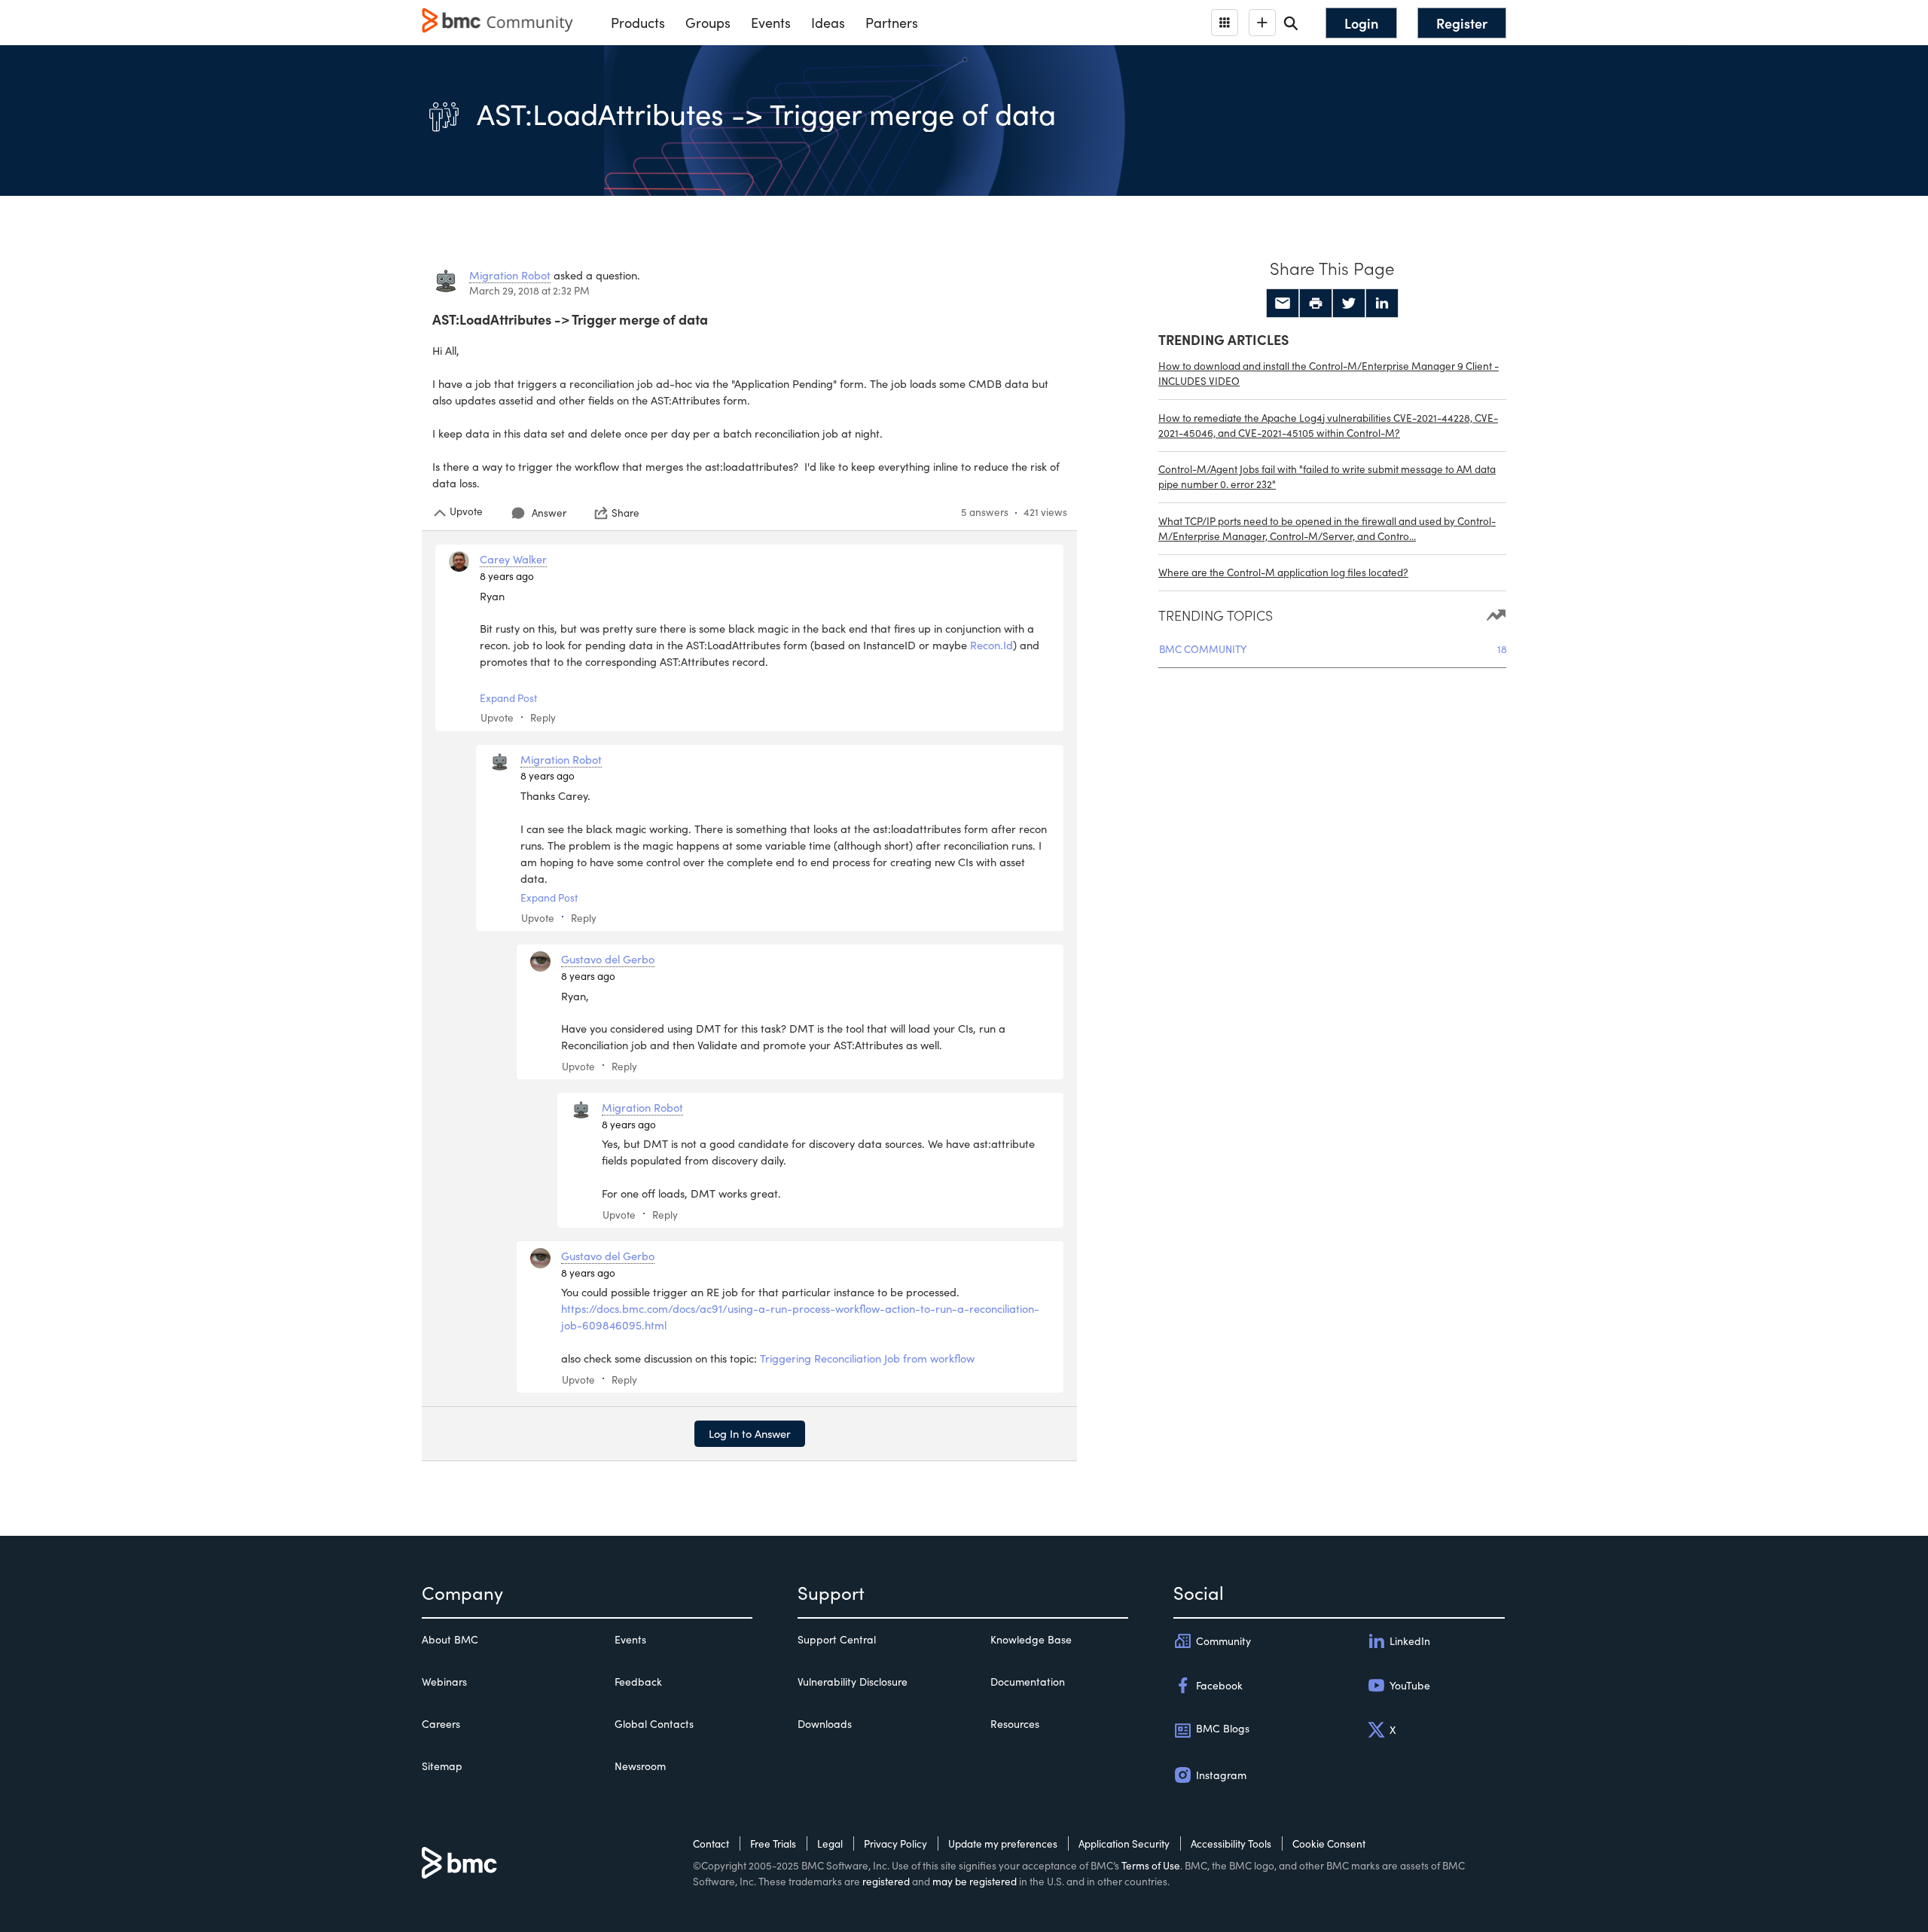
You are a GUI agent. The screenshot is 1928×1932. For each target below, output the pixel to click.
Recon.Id (991, 645)
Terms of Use (1151, 1865)
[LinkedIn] (1382, 304)
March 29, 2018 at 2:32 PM (529, 290)
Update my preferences (1003, 1843)
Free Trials (773, 1843)
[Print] (1316, 304)
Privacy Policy (895, 1843)
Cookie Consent (1329, 1843)
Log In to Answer (750, 1433)
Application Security (1124, 1843)
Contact (711, 1843)
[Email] (1283, 304)
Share (625, 513)
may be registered (975, 1881)
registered (886, 1881)
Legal (830, 1843)
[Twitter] (1349, 304)
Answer (549, 513)
